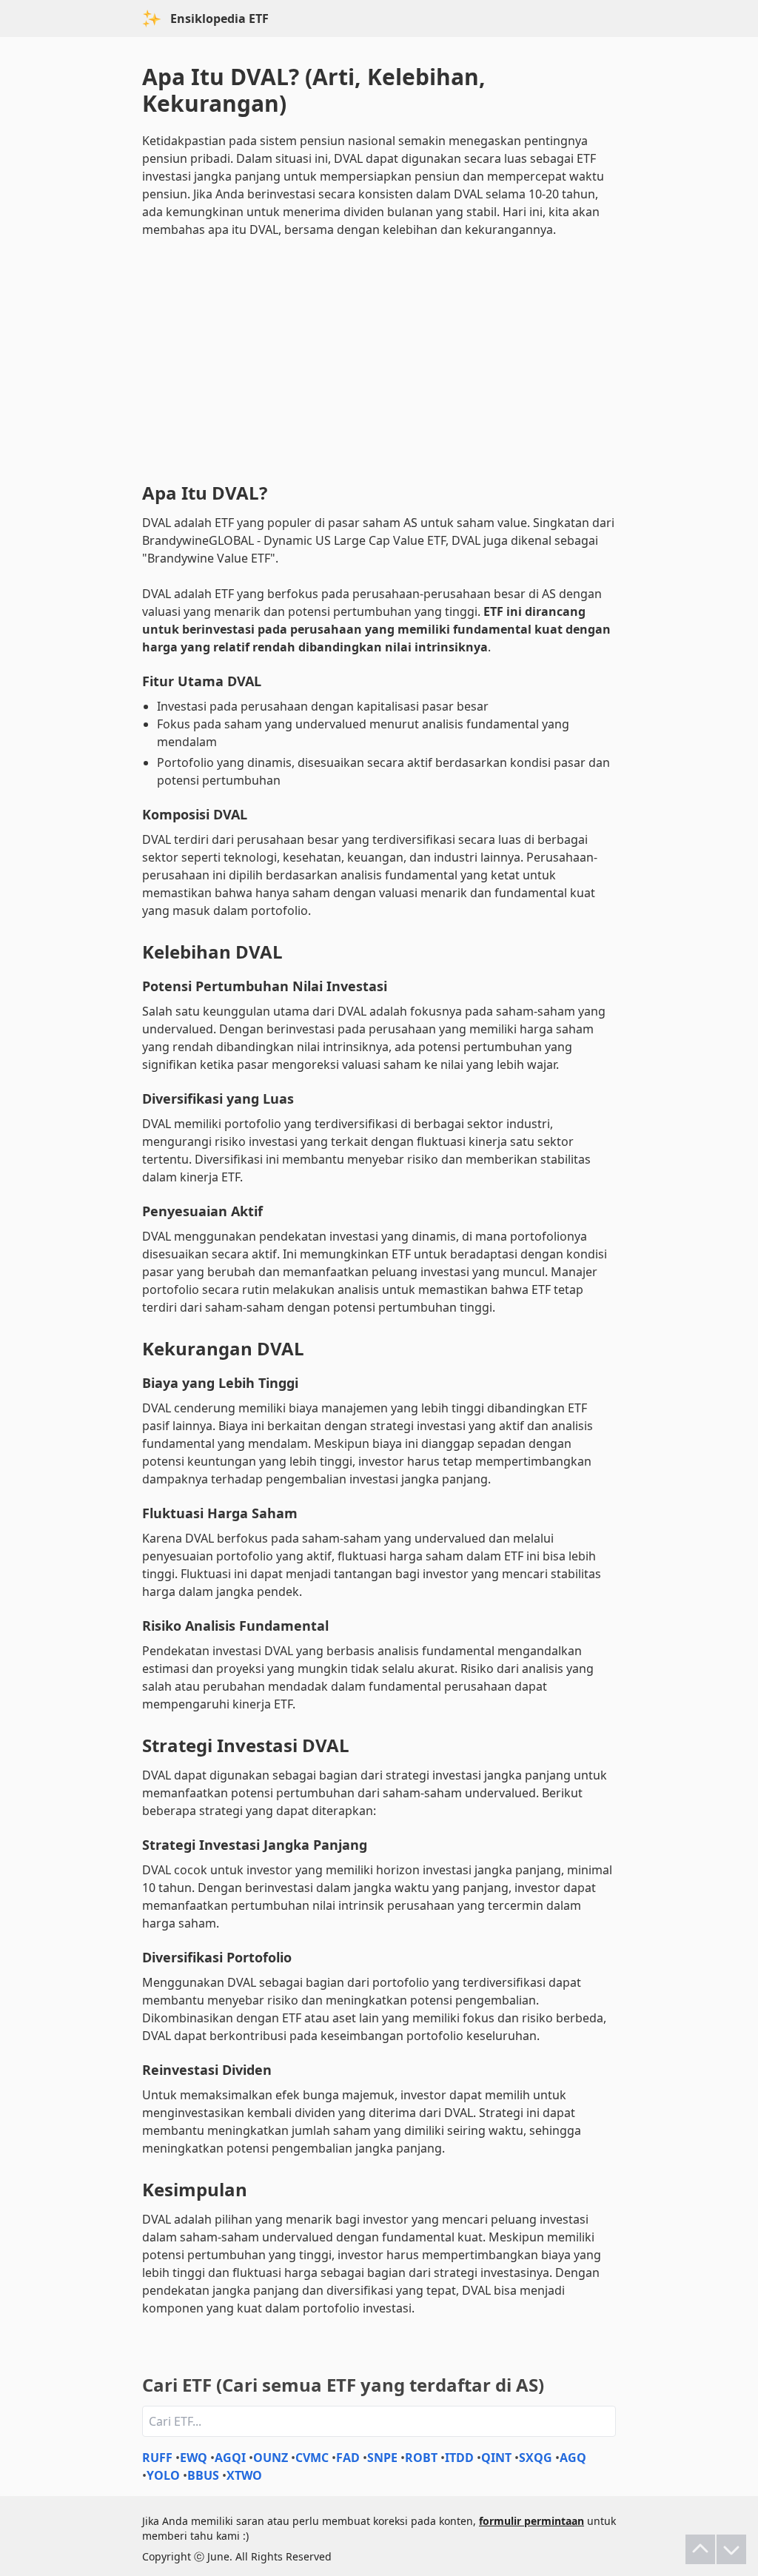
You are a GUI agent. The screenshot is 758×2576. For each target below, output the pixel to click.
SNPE (382, 2458)
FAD (348, 2458)
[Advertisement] (379, 357)
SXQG (536, 2458)
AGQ (573, 2458)
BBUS (203, 2475)
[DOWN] (731, 2549)
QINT (496, 2458)
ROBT (421, 2458)
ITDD (459, 2458)
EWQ (194, 2458)
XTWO (244, 2475)
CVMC (312, 2458)
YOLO (163, 2475)
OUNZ (271, 2458)
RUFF (157, 2458)
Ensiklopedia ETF (219, 19)
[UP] (700, 2549)
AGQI (230, 2458)
